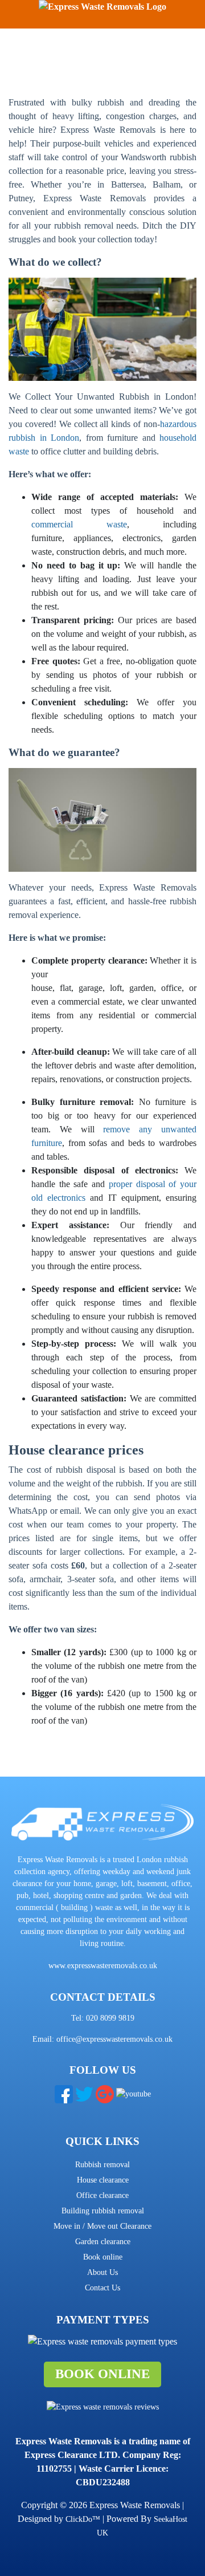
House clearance (103, 2180)
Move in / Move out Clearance (102, 2226)
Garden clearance (103, 2242)
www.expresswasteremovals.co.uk (103, 1966)
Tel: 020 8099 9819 (103, 2018)
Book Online (102, 2374)
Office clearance (102, 2195)
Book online (103, 2257)
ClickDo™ (83, 2519)
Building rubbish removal (103, 2211)
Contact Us (102, 2288)
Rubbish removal (102, 2165)
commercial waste (79, 524)
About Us (102, 2272)
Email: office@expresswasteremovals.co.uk (102, 2039)
